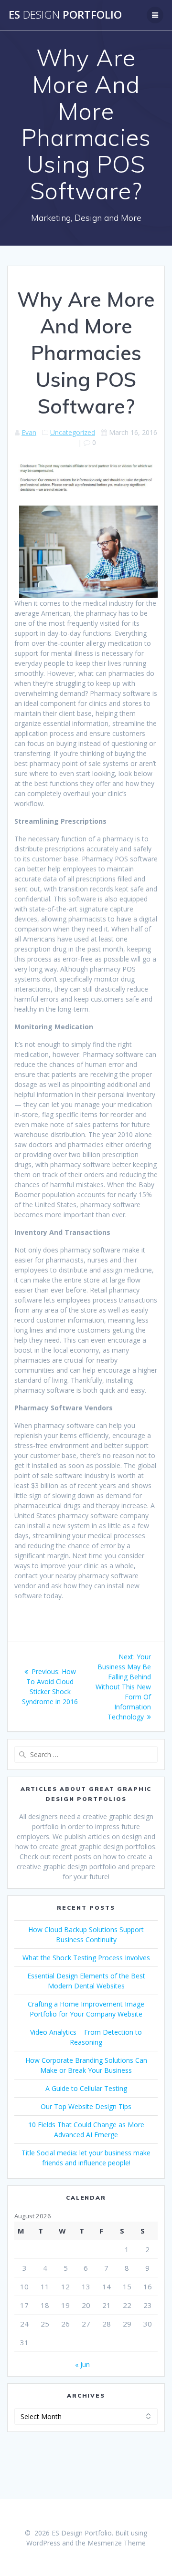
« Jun (82, 2364)
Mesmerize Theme (117, 2543)
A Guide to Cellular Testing (86, 2088)
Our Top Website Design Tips (86, 2106)
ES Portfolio (65, 15)
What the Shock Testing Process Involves (86, 1958)
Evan (29, 432)
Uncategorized (73, 432)
